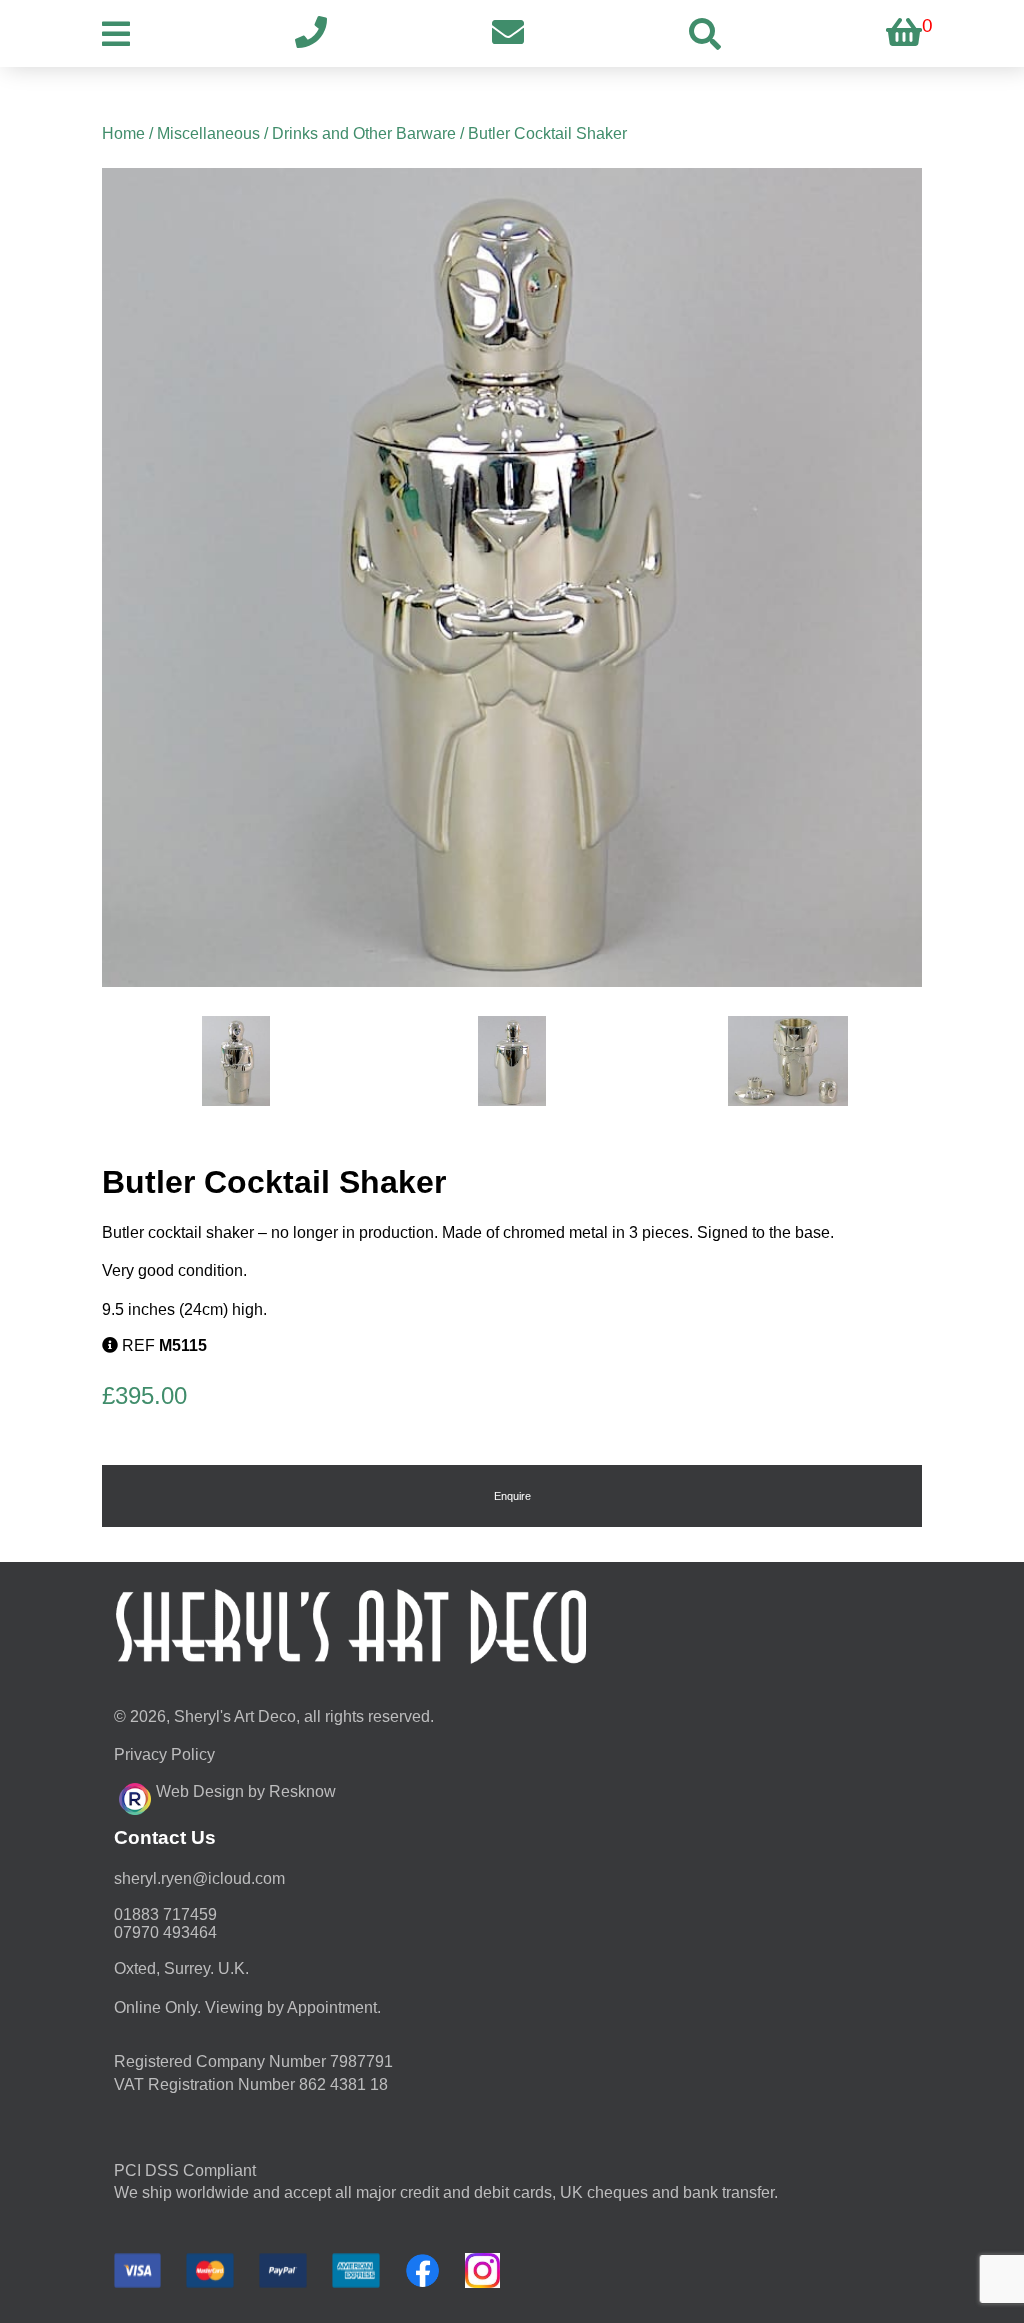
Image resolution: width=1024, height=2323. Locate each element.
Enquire (512, 1496)
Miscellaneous (208, 133)
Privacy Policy (164, 1754)
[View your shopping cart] (904, 33)
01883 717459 (165, 1914)
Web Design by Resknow (246, 1791)
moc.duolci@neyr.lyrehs (199, 1878)
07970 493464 (165, 1932)
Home (123, 133)
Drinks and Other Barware (364, 133)
